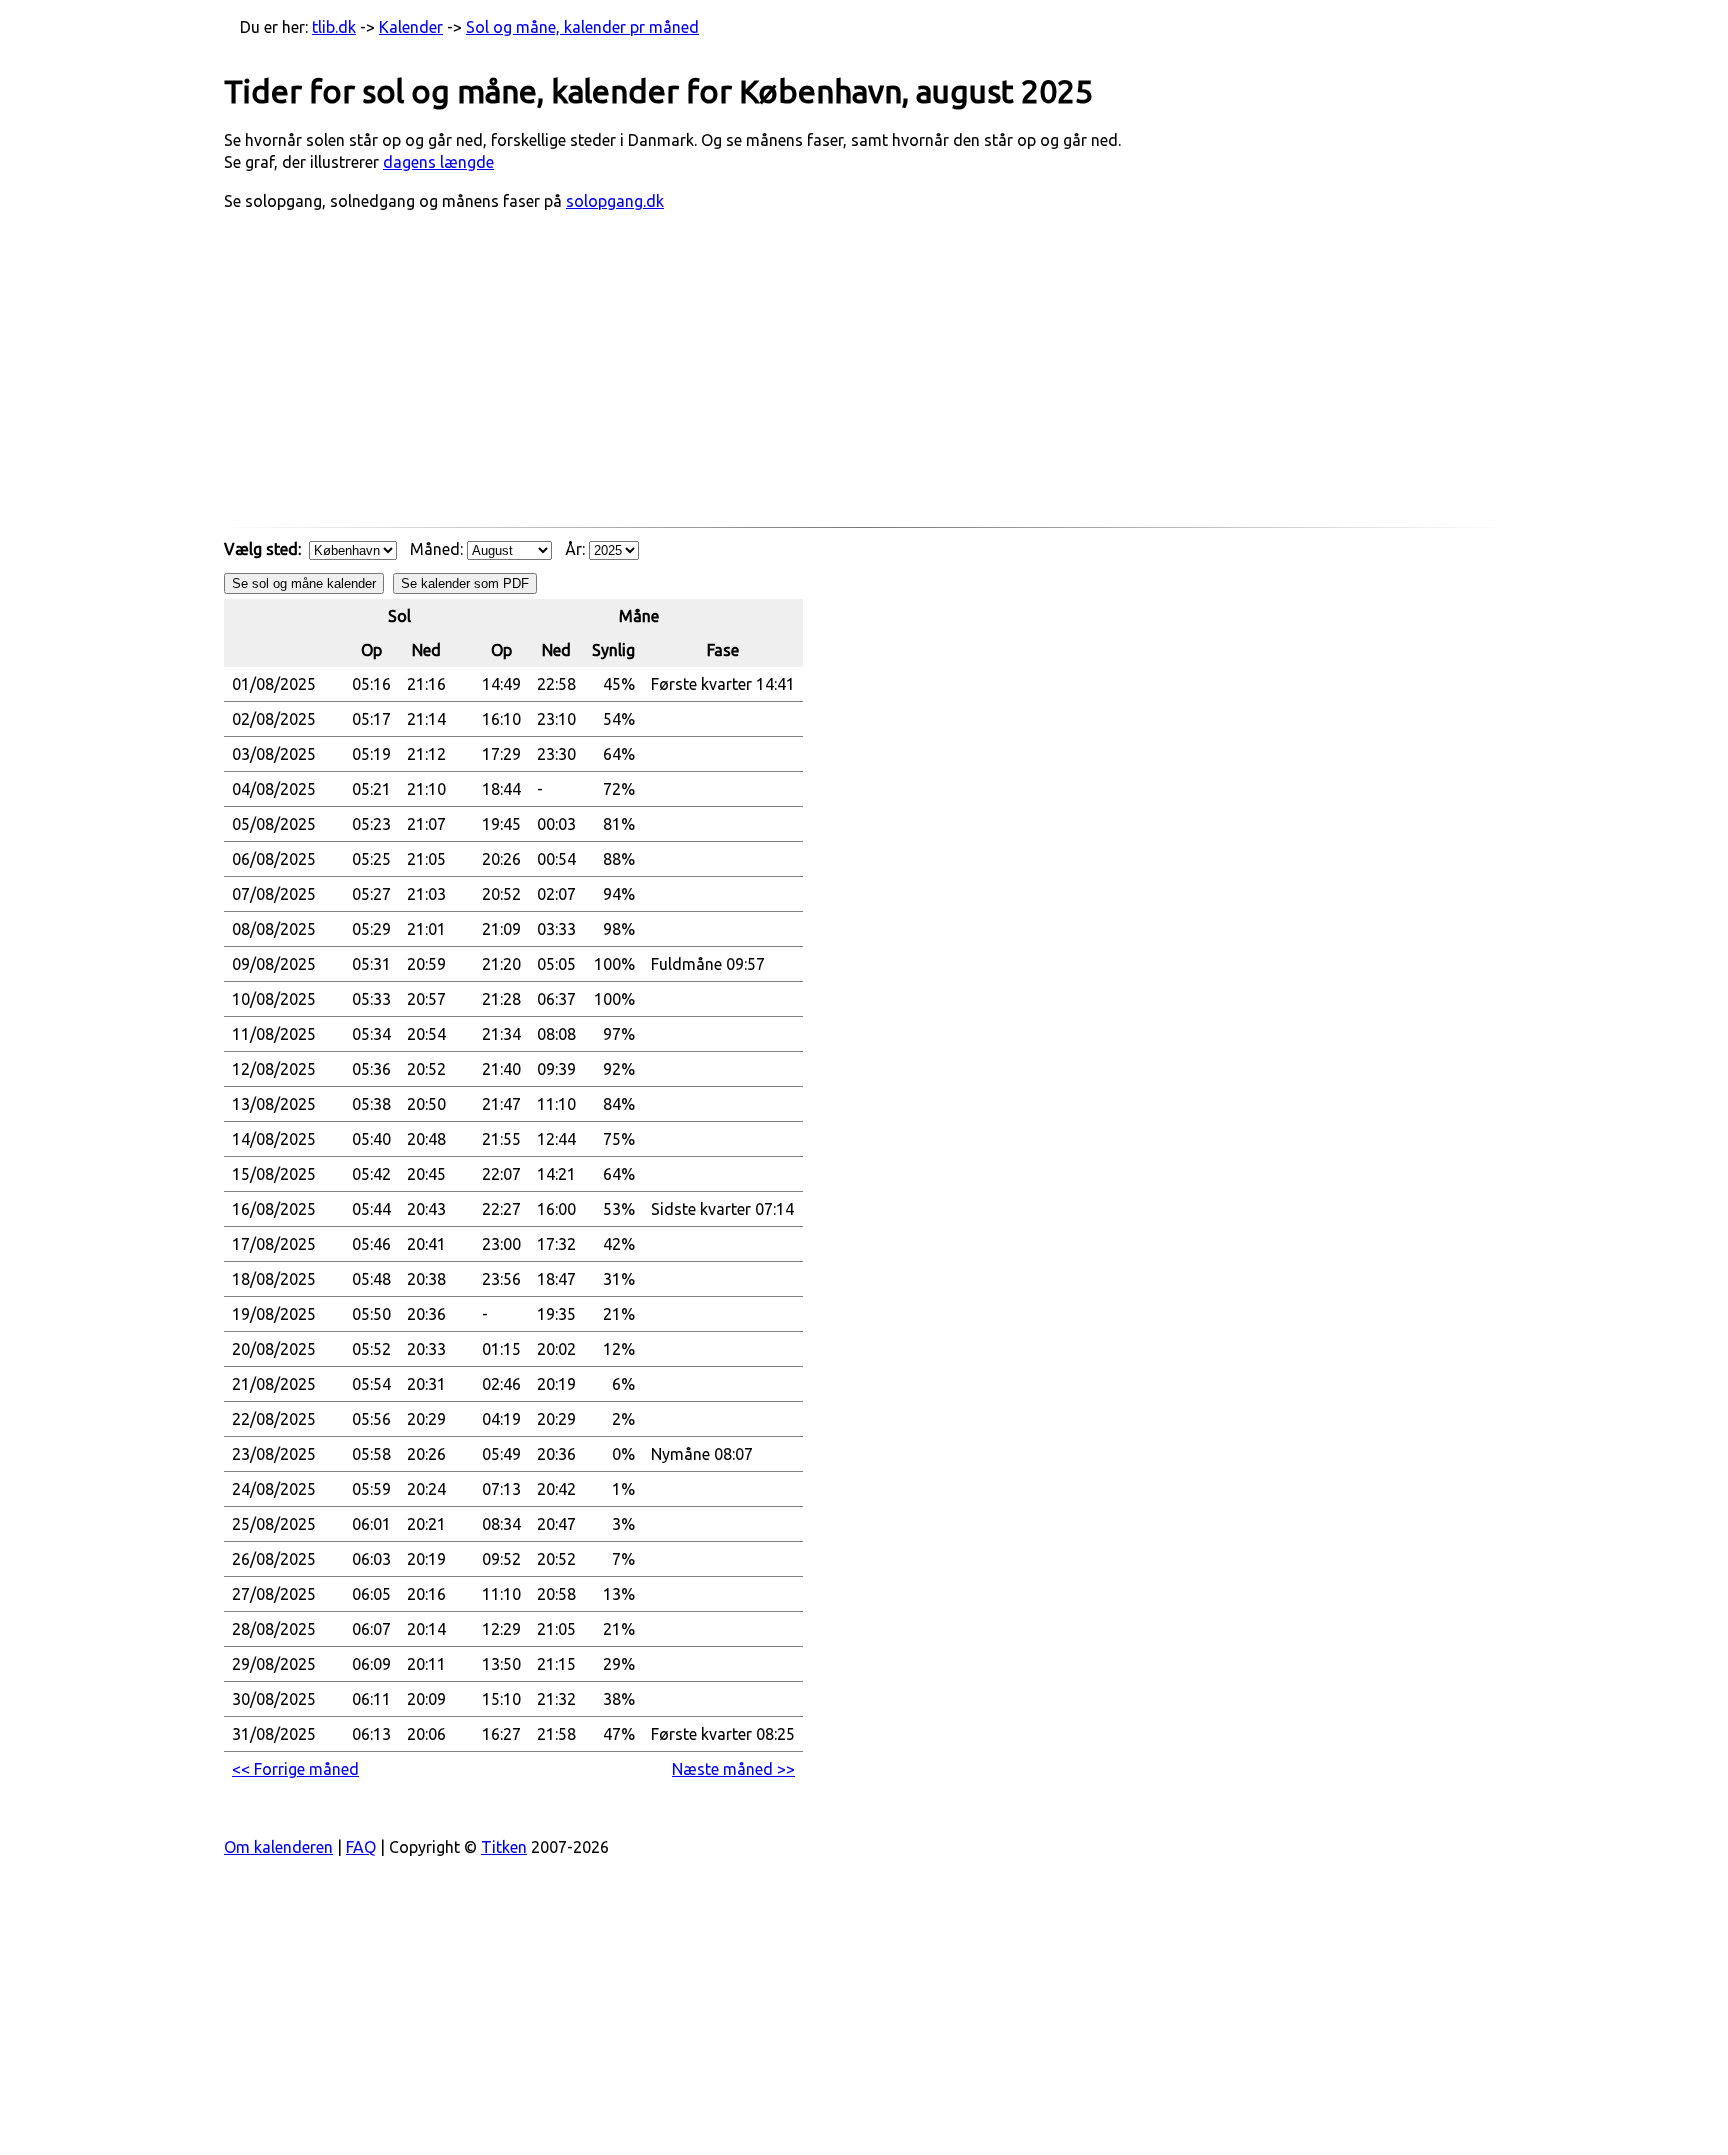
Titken (504, 1847)
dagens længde (438, 162)
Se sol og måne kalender (304, 583)
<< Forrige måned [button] (295, 1769)
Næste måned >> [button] (733, 1769)
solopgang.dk (615, 201)
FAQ (361, 1847)
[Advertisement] (864, 379)
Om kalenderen (278, 1847)
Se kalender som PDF (465, 583)
